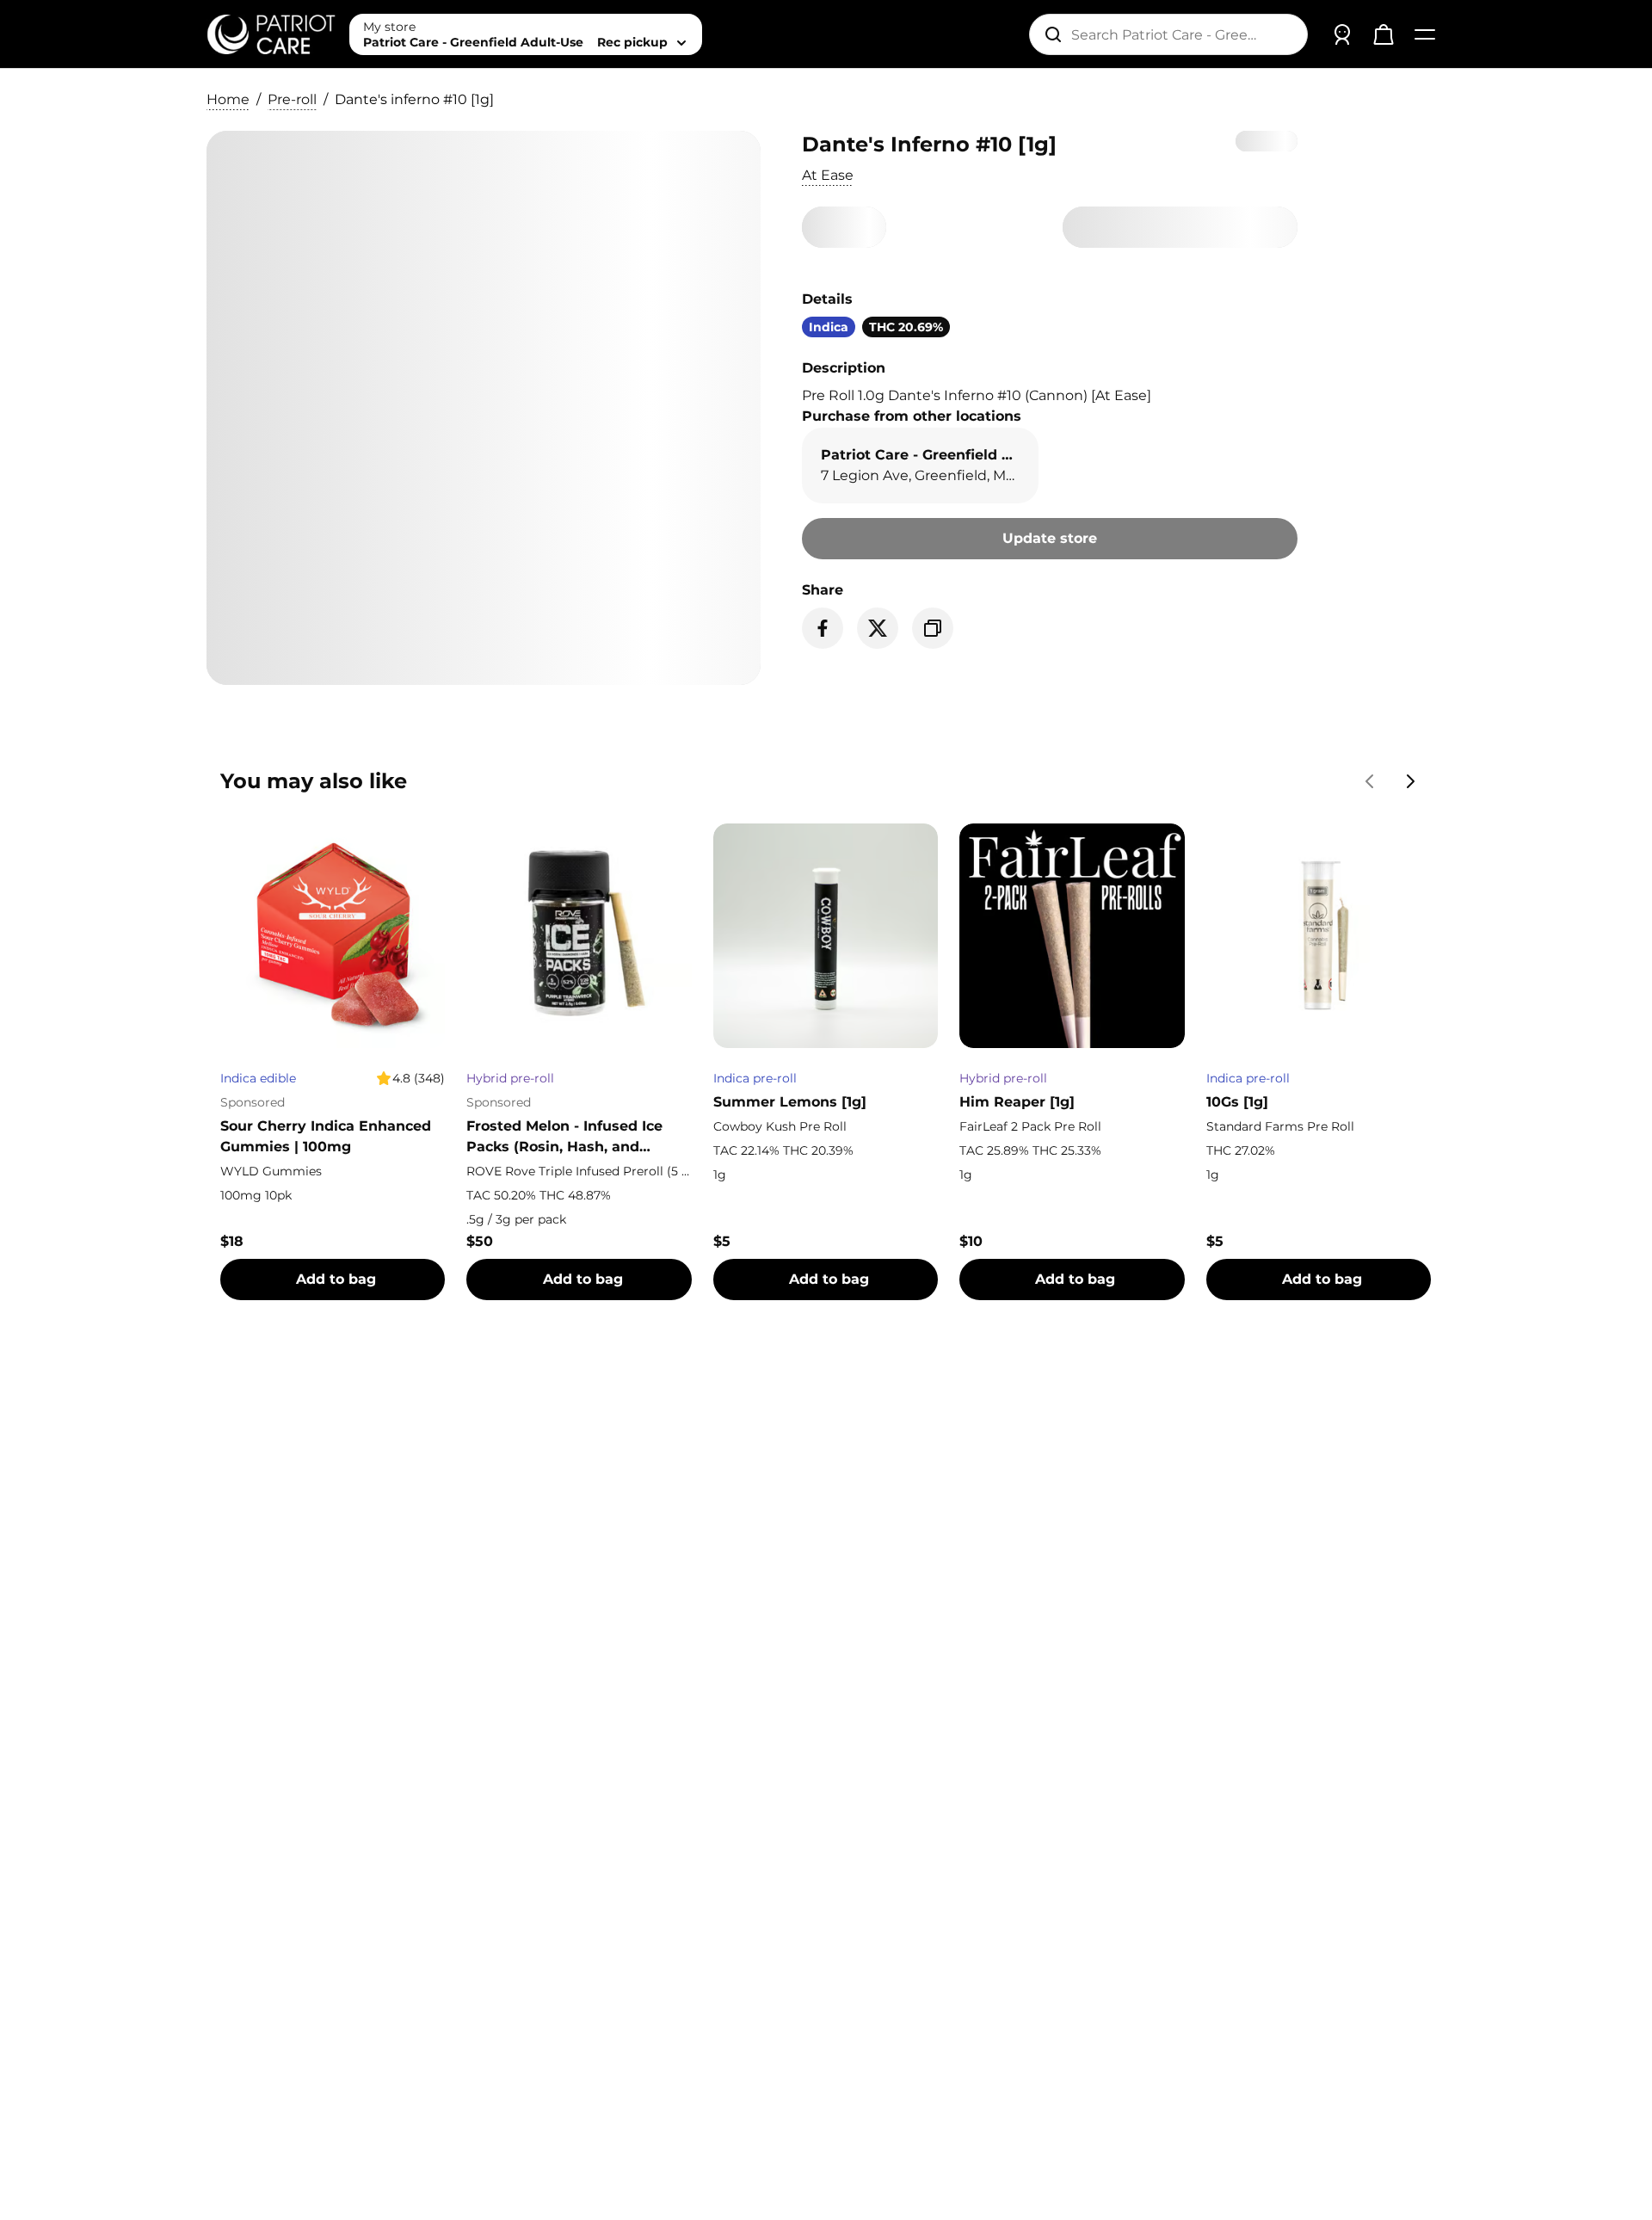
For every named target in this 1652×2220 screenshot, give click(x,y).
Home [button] (228, 99)
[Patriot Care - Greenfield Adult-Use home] (271, 34)
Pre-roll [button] (292, 99)
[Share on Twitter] (878, 628)
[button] (828, 176)
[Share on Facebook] (823, 628)
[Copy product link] (933, 628)
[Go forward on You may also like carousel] (1411, 781)
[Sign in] (1342, 34)
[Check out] (1384, 34)
